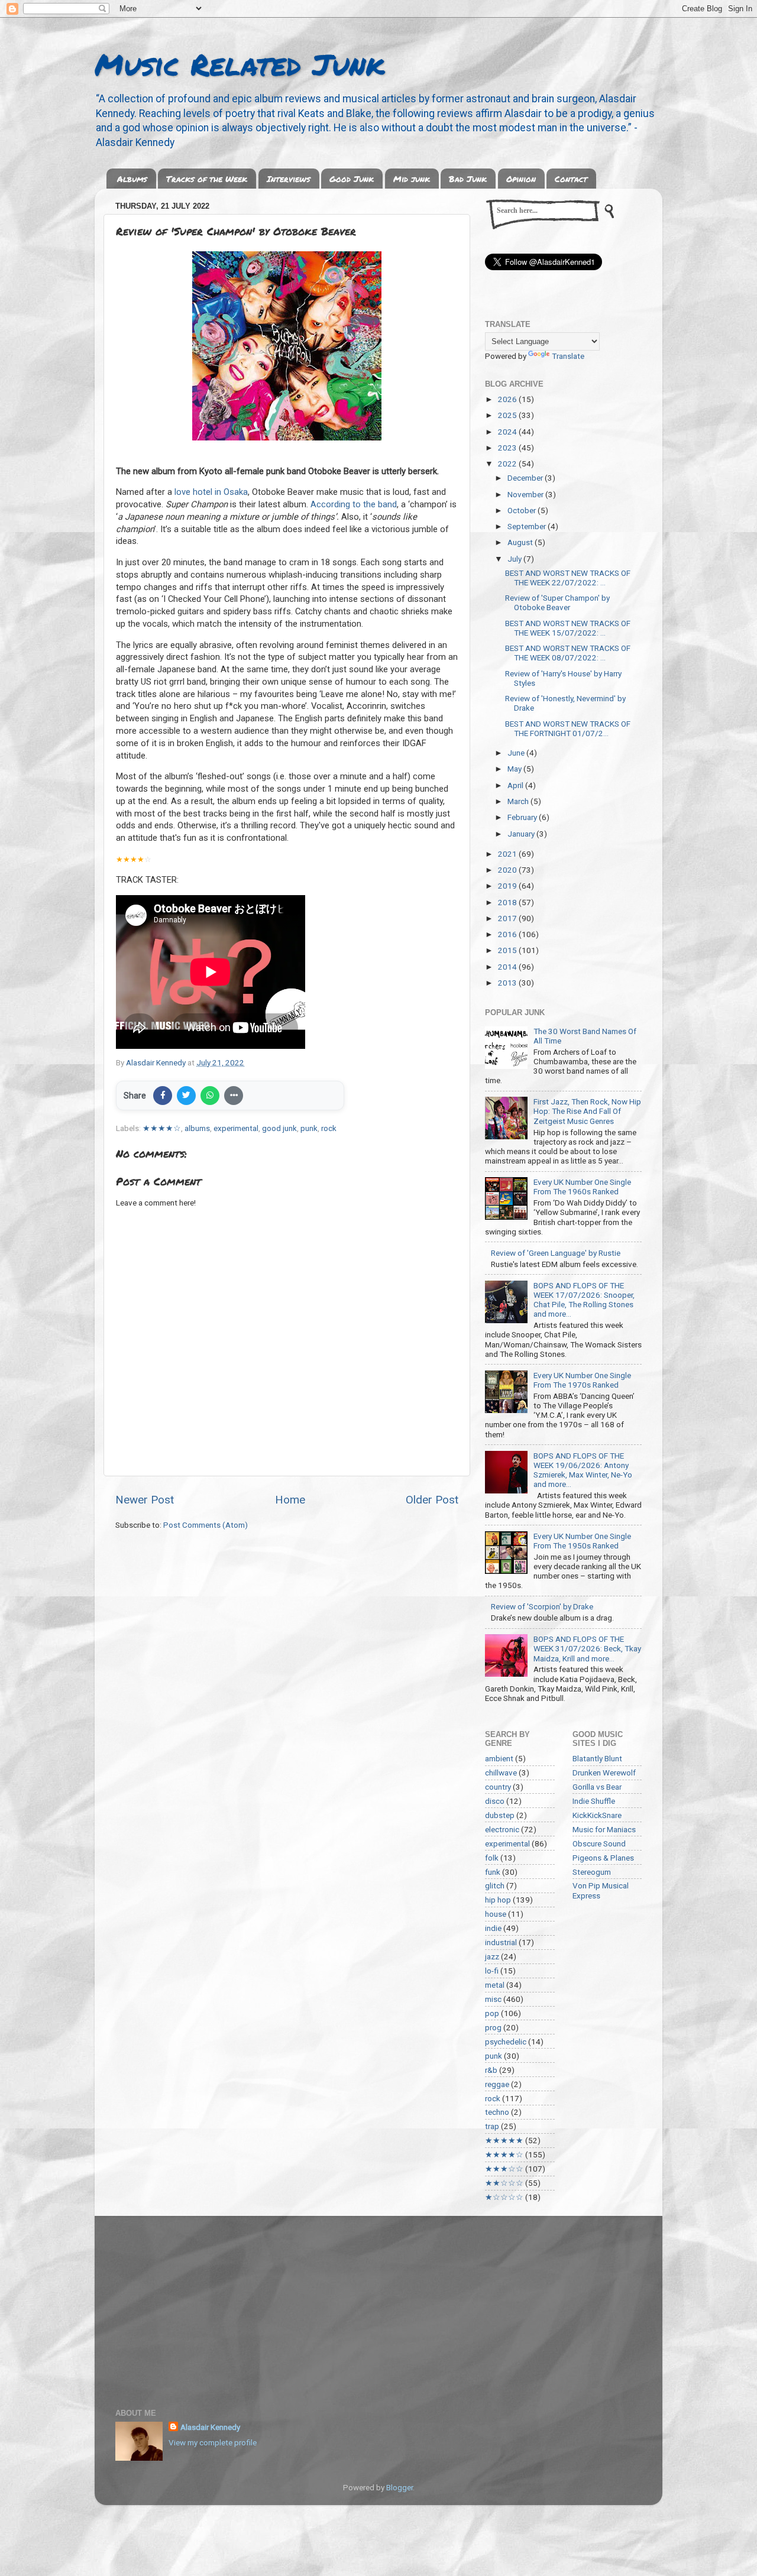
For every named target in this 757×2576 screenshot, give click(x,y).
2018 (508, 902)
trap (492, 2126)
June (517, 753)
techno (497, 2112)
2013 (508, 983)
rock (329, 1128)
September (528, 526)
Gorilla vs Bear (597, 1787)
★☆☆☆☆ (504, 2197)
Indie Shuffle (594, 1801)
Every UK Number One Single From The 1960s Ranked (582, 1187)
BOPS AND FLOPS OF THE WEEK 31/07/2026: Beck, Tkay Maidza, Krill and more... (587, 1648)
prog (493, 2027)
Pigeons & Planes (603, 1858)
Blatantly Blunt (597, 1758)
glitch (495, 1885)
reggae (497, 2084)
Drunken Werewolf (604, 1773)
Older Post (432, 1500)
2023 (508, 448)
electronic (502, 1829)
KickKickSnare (597, 1815)
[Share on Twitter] (186, 1096)
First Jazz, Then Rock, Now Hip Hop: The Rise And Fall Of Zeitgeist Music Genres (587, 1111)
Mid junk (412, 179)
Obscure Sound (599, 1843)
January (522, 834)
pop (492, 2013)
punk (309, 1128)
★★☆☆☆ (504, 2183)
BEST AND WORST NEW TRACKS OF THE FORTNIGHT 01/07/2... (568, 728)
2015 (508, 950)
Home (290, 1500)
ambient (499, 1758)
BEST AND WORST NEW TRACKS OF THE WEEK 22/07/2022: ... (568, 578)
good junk (279, 1128)
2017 (508, 918)
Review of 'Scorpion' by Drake (542, 1606)
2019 (508, 886)
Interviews (289, 179)
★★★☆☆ (504, 2169)
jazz (492, 1956)
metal (495, 1985)
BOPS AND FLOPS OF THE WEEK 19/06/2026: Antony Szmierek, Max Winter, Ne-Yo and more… (583, 1470)
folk (492, 1858)
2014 (508, 967)
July (515, 559)
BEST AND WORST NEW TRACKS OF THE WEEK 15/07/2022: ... (568, 628)
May (515, 769)
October (523, 510)
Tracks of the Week (207, 179)
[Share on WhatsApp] (210, 1096)
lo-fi (492, 1971)
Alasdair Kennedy (210, 2427)
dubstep (500, 1815)
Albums (132, 179)
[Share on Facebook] (163, 1096)
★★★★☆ (162, 1128)
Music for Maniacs (604, 1829)
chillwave (501, 1773)
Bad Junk (468, 179)
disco (495, 1801)
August (521, 542)
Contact (571, 179)
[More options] (234, 1096)
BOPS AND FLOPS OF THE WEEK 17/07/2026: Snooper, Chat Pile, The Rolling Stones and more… (584, 1300)
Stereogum (592, 1872)
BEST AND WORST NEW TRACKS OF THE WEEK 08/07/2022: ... (568, 653)
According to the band (354, 504)
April (516, 785)
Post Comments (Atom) (206, 1525)
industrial (501, 1942)
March (519, 801)
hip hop (498, 1900)
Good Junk (352, 179)
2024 (508, 432)
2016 (508, 934)
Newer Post (145, 1500)
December (526, 478)
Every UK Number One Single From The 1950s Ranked (582, 1541)
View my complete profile (213, 2442)
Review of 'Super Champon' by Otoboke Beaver (557, 602)
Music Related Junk (240, 64)
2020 (508, 870)
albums (197, 1128)
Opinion (521, 179)
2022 (508, 464)
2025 (508, 415)
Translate (568, 356)
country (498, 1787)
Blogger (399, 2487)
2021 (508, 854)
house (496, 1914)
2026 (508, 399)
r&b (491, 2070)
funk (493, 1872)
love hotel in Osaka (211, 492)
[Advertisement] (378, 2305)
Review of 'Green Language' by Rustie (556, 1253)
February (523, 817)
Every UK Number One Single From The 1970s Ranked (582, 1380)
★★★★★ (504, 2140)
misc (493, 1999)
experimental (236, 1128)
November (526, 494)
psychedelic (506, 2042)
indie (493, 1928)
